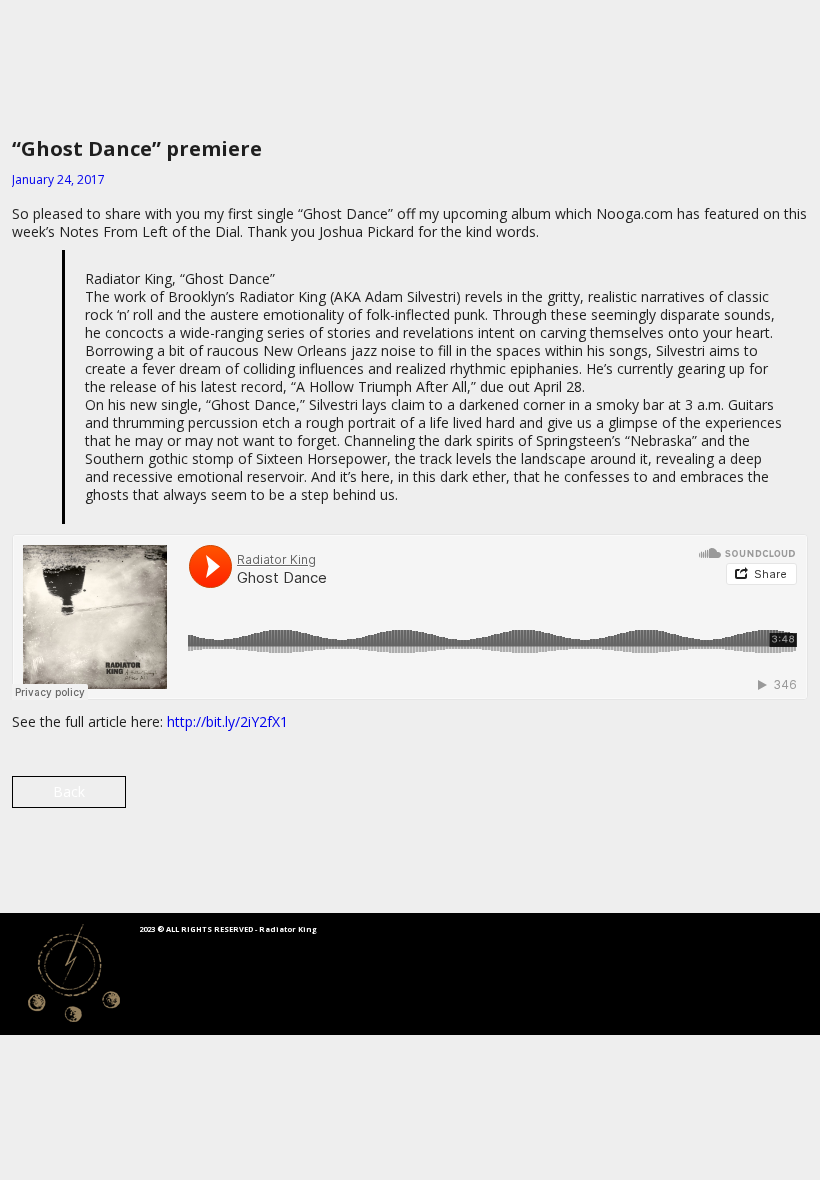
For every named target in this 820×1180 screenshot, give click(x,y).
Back (69, 791)
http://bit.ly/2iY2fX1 (227, 721)
